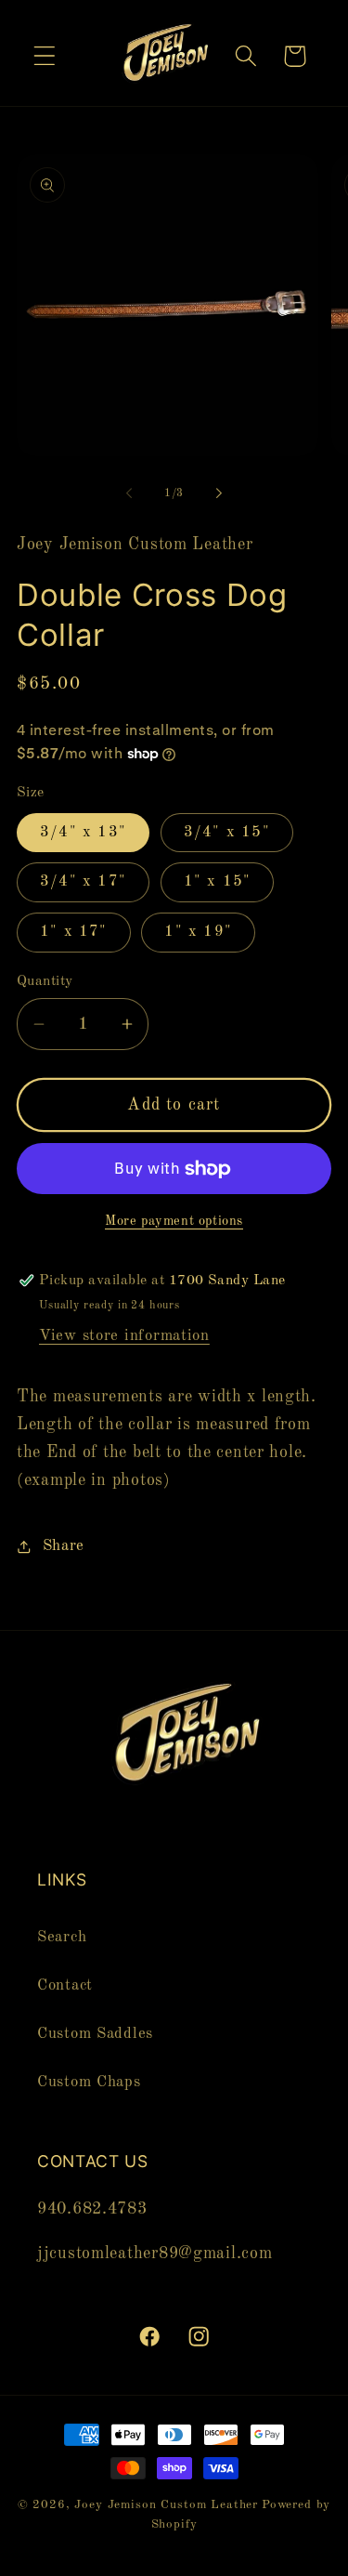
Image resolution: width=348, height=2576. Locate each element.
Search (62, 1937)
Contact (65, 1985)
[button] (45, 56)
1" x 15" (218, 881)
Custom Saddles (95, 2034)
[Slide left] (129, 493)
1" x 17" (74, 932)
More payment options (174, 1221)
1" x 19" (198, 932)
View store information (124, 1336)
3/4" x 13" (83, 832)
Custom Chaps (89, 2082)
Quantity (45, 981)
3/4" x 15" (227, 832)
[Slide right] (219, 493)
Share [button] (64, 1546)
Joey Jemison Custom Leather (166, 2505)
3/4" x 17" (83, 881)
